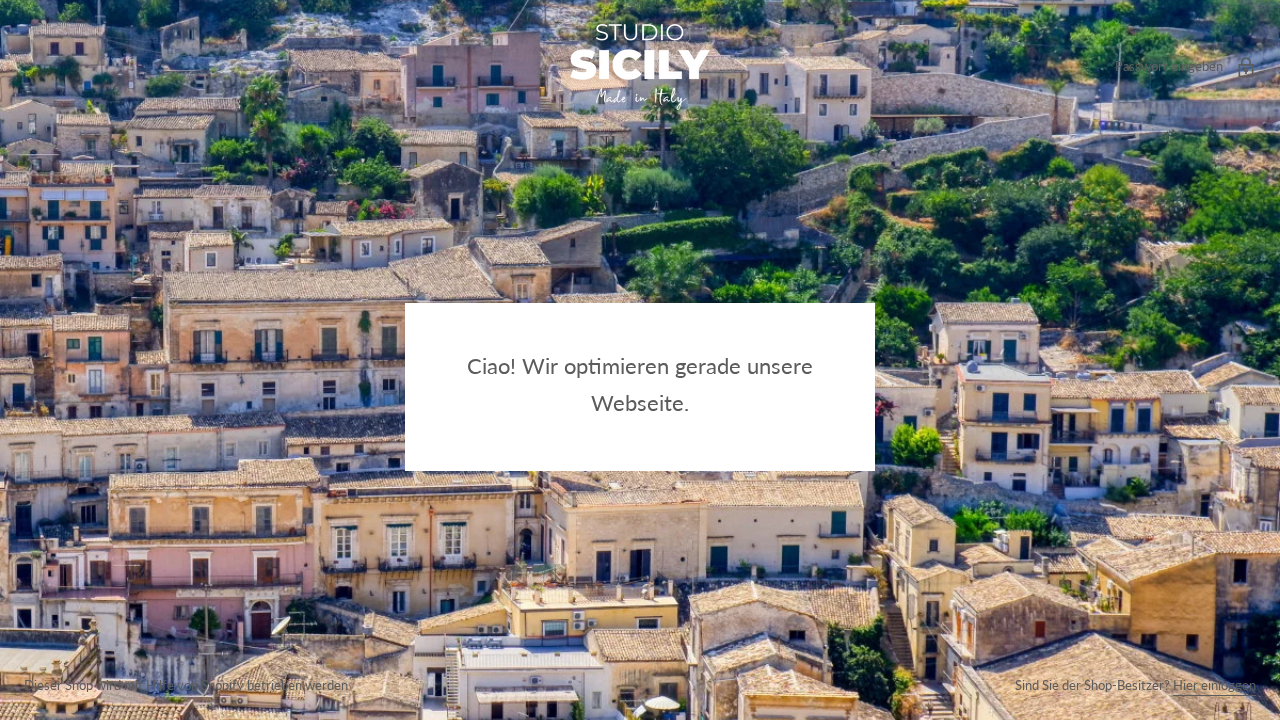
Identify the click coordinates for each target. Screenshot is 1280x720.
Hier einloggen (1214, 685)
